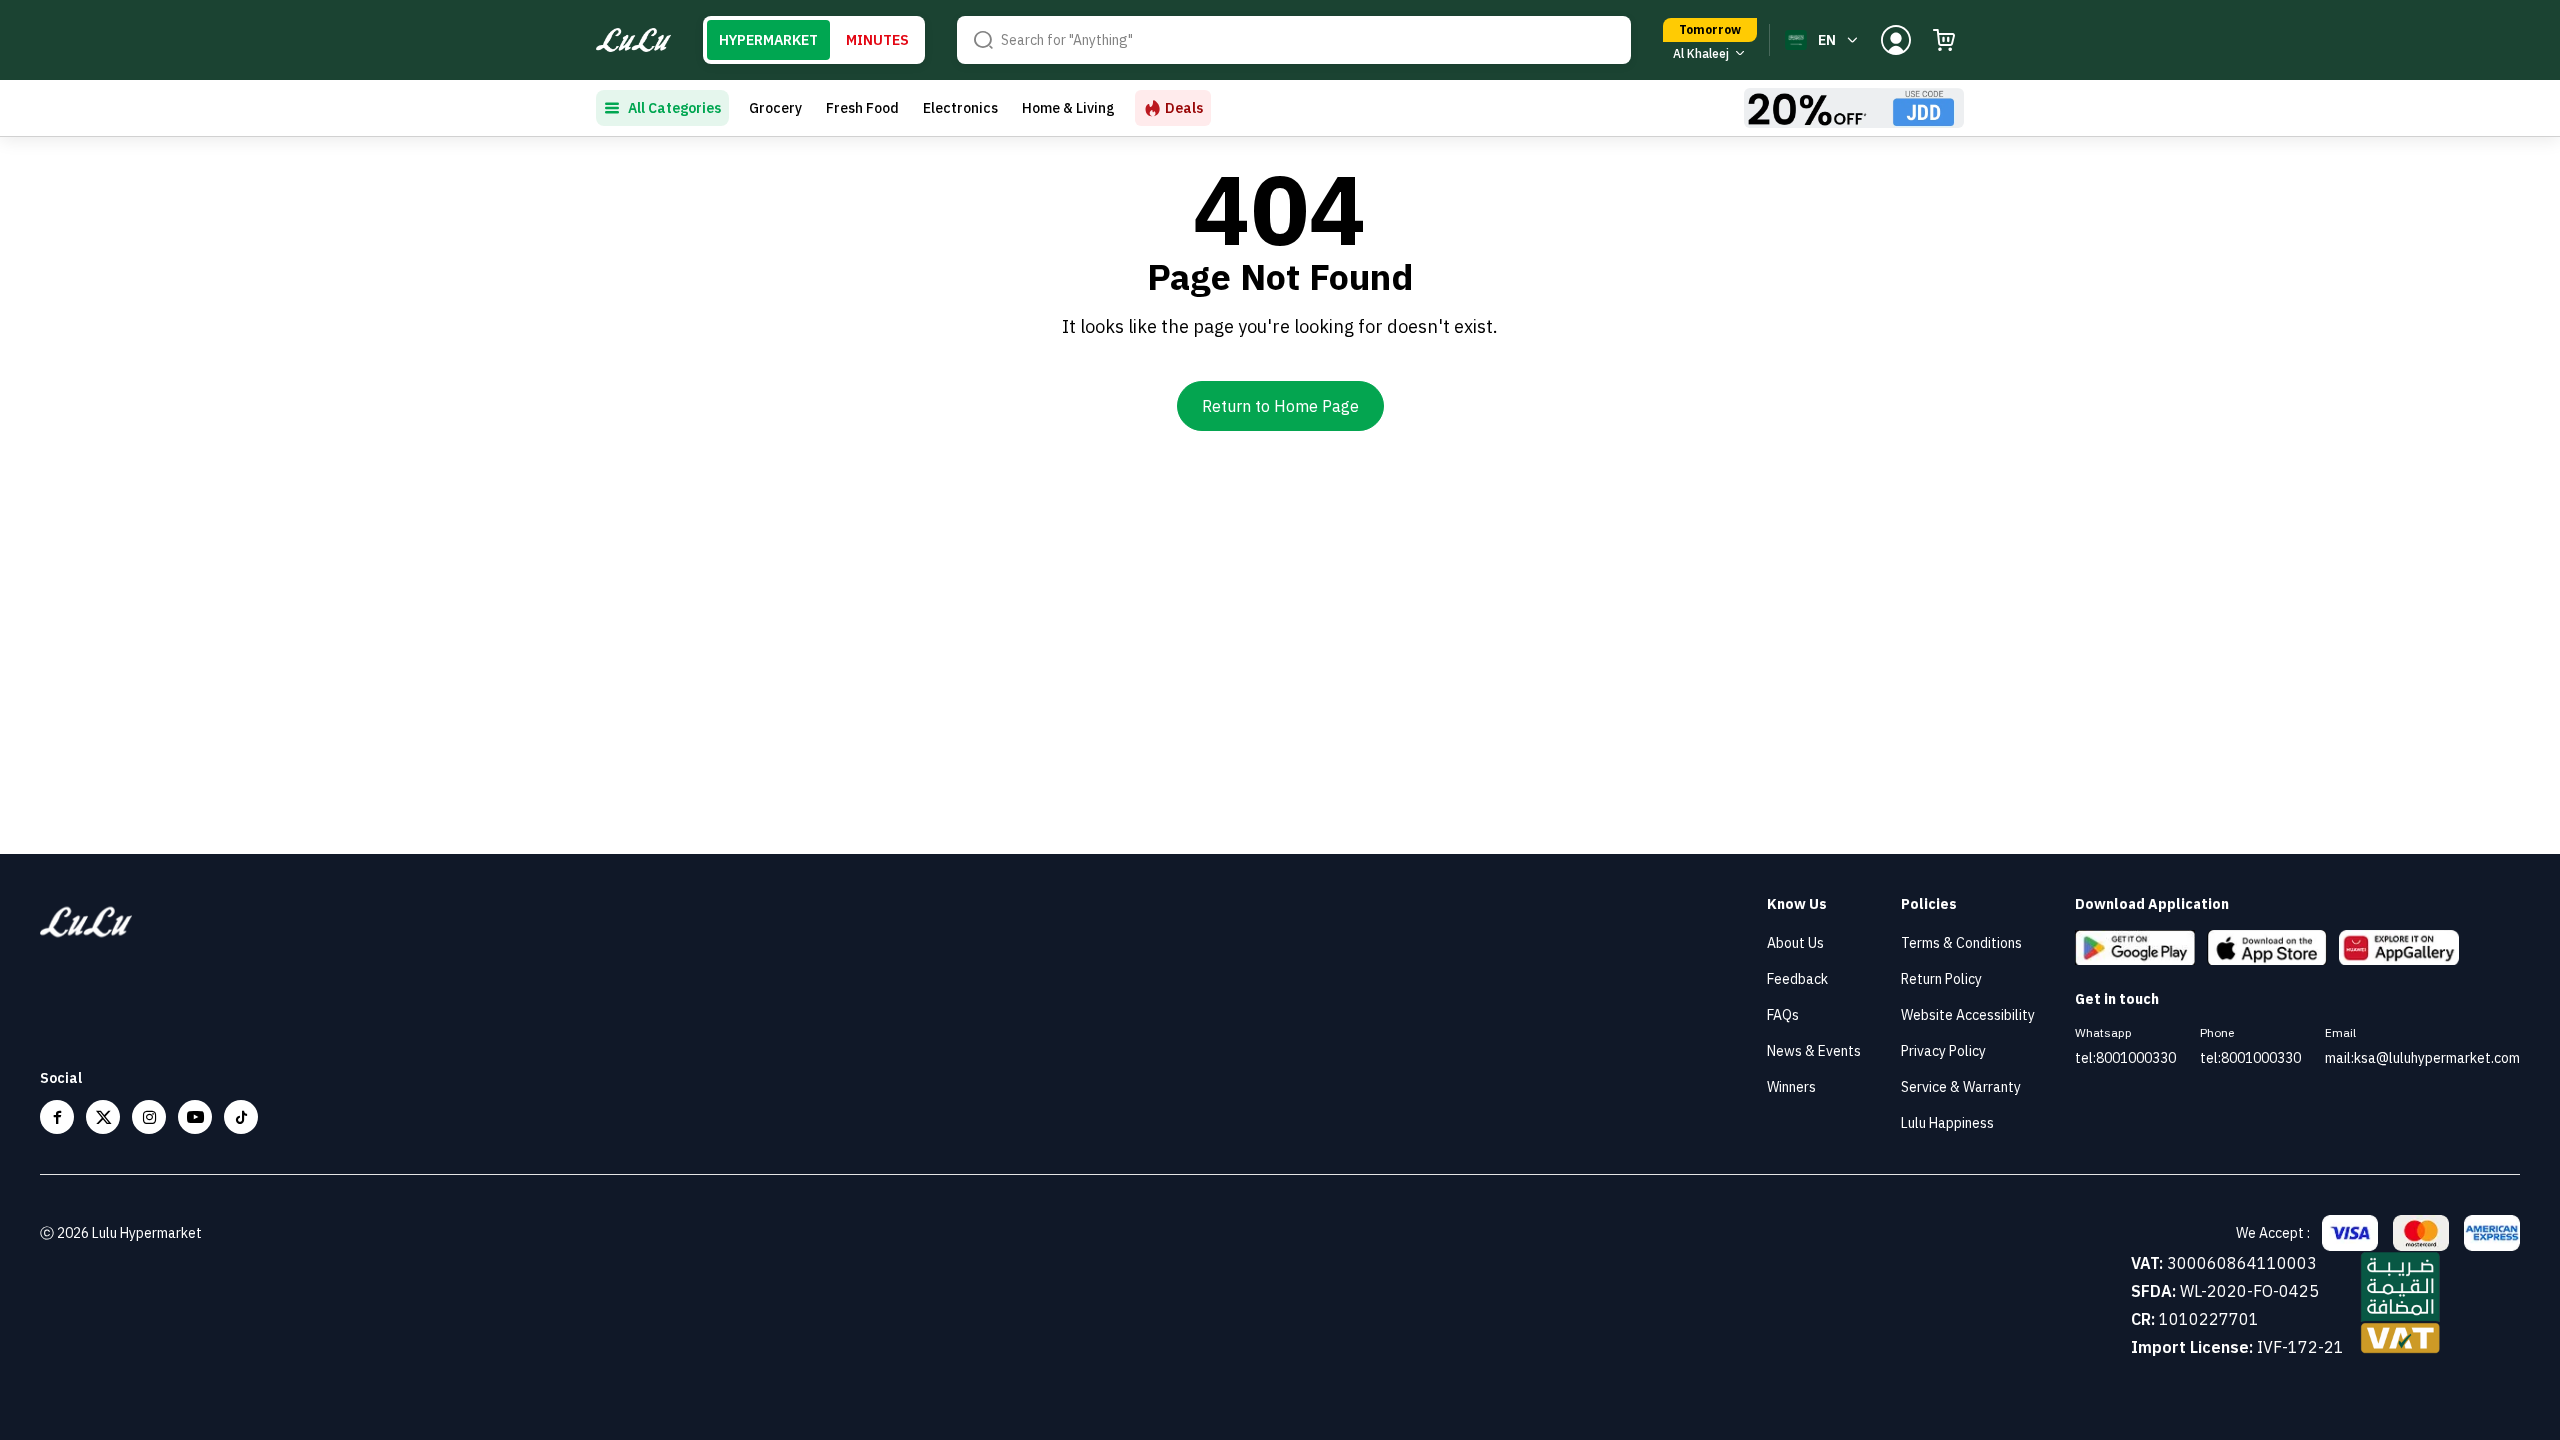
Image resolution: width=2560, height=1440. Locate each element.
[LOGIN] (1896, 40)
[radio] (768, 40)
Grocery (775, 108)
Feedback (1797, 979)
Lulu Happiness (1947, 1123)
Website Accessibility (1968, 1015)
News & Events (1814, 1051)
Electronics (960, 108)
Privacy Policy (1943, 1051)
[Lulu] (633, 40)
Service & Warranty (1961, 1087)
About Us (1795, 943)
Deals (1184, 108)
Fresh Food (862, 108)
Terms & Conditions (1961, 943)
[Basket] (1944, 40)
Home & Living (1068, 108)
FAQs (1783, 1015)
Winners (1791, 1087)
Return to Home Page (1280, 406)
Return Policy (1941, 979)
